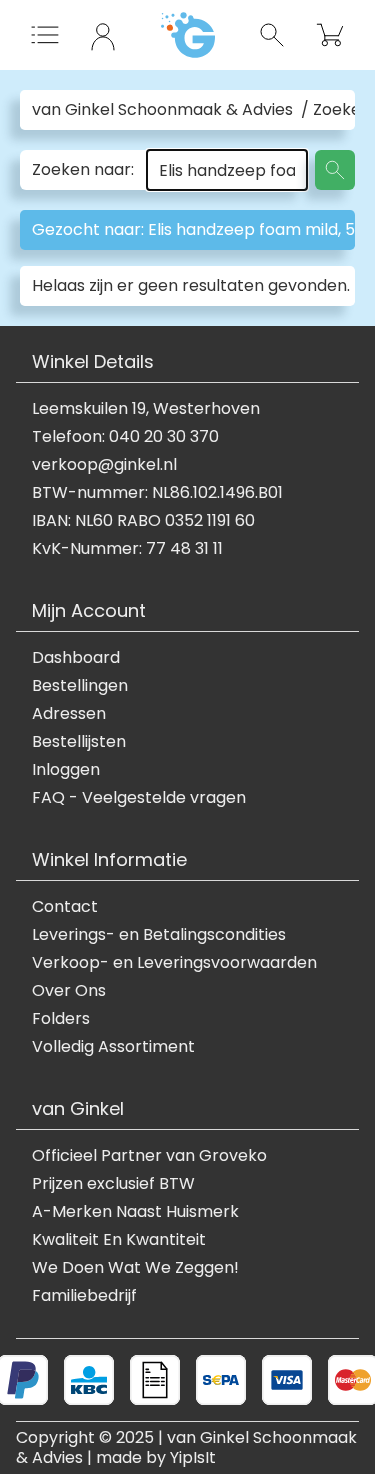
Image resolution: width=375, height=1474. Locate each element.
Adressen (69, 714)
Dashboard (76, 658)
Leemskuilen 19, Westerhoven (146, 409)
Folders (61, 1019)
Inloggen (66, 770)
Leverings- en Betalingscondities (159, 935)
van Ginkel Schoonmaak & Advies (162, 110)
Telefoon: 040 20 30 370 (125, 437)
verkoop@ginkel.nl (104, 465)
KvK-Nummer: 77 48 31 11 (127, 549)
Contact (65, 907)
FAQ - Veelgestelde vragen (139, 798)
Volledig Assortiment (113, 1047)
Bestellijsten (79, 742)
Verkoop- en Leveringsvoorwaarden (174, 963)
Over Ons (69, 991)
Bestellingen (80, 686)
